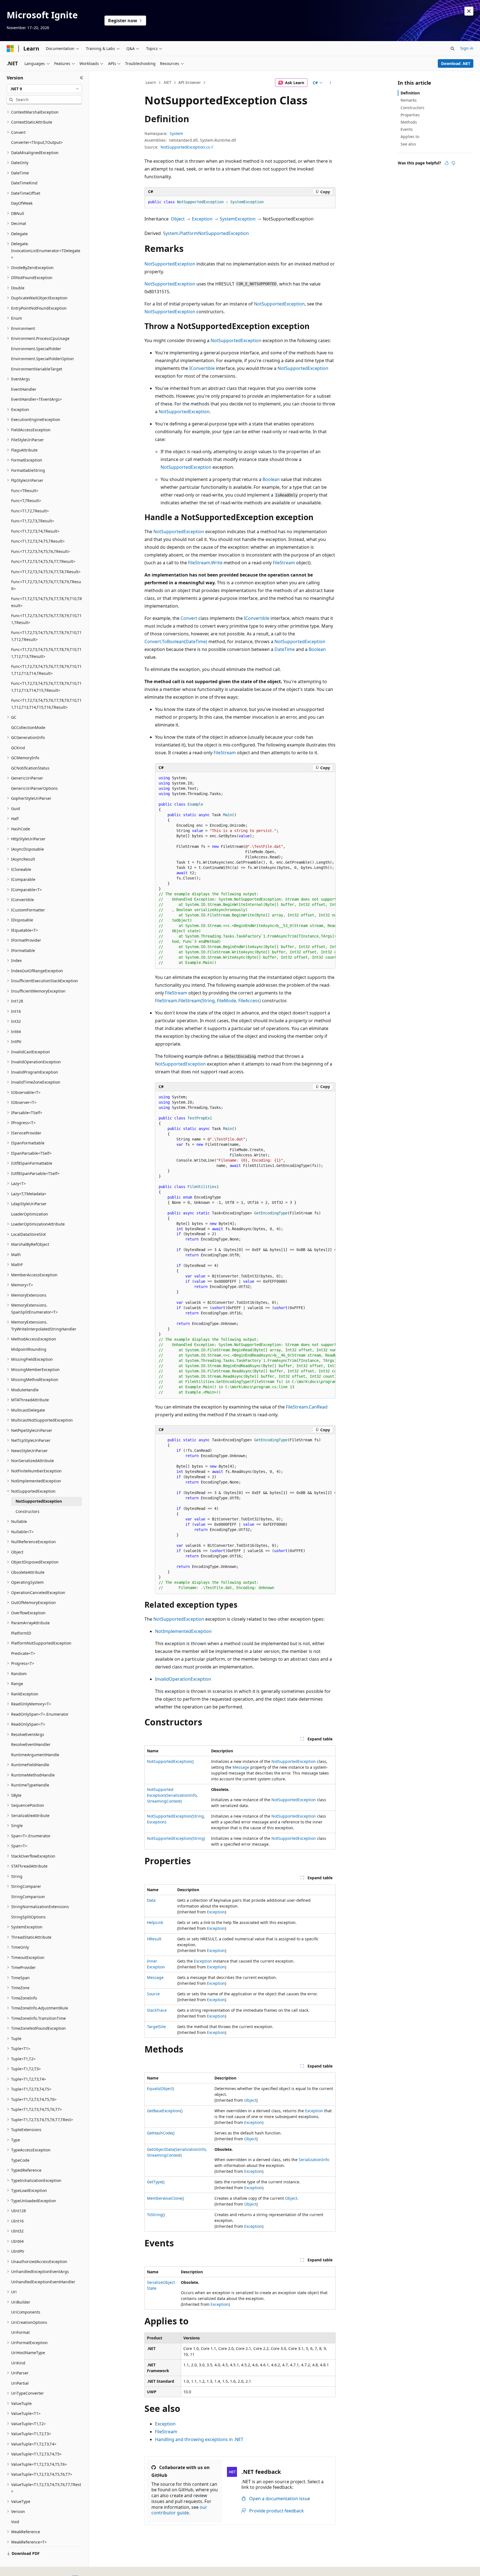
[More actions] (331, 83)
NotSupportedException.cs (185, 147)
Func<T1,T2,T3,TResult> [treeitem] (33, 521)
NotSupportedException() (170, 1761)
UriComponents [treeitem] (26, 2312)
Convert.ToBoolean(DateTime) (176, 642)
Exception (202, 219)
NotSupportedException (170, 264)
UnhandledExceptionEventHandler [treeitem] (43, 2282)
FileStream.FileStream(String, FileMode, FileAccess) (208, 1001)
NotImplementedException (183, 1631)
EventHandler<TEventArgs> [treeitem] (37, 399)
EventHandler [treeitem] (24, 389)
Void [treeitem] (15, 2522)
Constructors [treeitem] (27, 1511)
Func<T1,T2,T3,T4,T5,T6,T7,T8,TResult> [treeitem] (46, 572)
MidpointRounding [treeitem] (29, 1349)
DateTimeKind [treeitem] (24, 183)
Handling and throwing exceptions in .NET (199, 2439)
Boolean (271, 479)
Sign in (467, 48)
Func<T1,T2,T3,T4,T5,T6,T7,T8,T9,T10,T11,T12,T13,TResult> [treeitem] (46, 653)
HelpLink (155, 1922)
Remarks (409, 100)
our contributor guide (179, 2510)
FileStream (284, 563)
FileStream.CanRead (307, 1407)
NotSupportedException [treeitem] (39, 1501)
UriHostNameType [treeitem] (28, 2353)
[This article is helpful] (447, 163)
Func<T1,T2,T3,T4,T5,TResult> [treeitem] (38, 541)
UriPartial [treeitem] (20, 2383)
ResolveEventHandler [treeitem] (31, 1744)
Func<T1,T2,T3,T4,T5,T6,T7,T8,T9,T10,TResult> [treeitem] (47, 602)
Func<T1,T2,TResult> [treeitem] (30, 511)
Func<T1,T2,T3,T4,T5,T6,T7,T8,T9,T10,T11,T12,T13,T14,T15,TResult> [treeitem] (46, 687)
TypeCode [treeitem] (20, 2160)
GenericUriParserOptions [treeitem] (34, 788)
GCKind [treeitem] (18, 748)
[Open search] (452, 49)
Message (241, 1767)
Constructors (412, 108)
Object (178, 219)
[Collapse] (82, 78)
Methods (409, 122)
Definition (410, 93)
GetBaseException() (165, 2111)
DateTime (285, 649)
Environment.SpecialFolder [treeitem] (36, 349)
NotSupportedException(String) (176, 1838)
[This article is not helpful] (453, 163)
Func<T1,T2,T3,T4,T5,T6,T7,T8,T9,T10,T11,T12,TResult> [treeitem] (46, 636)
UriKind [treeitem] (18, 2363)
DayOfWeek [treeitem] (22, 203)
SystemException (238, 219)
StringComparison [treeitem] (28, 1897)
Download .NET (456, 63)
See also (408, 144)
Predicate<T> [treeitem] (23, 1653)
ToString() (156, 2215)
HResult (154, 1939)
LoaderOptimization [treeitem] (30, 1214)
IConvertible (202, 368)
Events (407, 129)
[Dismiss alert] (469, 11)
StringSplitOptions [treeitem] (28, 1917)
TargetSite (156, 2027)
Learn (151, 82)
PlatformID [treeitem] (21, 1633)
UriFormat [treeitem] (20, 2332)
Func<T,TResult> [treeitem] (26, 501)
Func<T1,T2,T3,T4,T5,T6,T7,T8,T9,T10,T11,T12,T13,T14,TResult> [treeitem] (46, 670)
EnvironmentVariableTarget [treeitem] (37, 369)
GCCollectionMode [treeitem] (28, 727)
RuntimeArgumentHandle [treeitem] (35, 1755)
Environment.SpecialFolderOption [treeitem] (42, 359)
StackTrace (157, 2010)
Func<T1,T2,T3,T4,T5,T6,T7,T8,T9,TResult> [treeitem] (46, 585)
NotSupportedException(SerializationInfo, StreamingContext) (172, 1795)
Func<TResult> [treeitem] (25, 491)
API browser (190, 82)
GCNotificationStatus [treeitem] (30, 768)
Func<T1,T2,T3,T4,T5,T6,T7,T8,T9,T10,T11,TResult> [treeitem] (46, 619)
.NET (167, 82)
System (176, 133)
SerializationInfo (314, 2160)
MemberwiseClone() (165, 2198)
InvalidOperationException (183, 1679)
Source (153, 1994)
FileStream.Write (205, 563)
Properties (410, 115)
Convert (189, 618)
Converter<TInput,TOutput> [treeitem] (37, 142)
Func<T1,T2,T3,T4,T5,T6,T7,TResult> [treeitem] (43, 561)
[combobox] (44, 89)
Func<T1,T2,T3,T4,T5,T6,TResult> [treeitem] (41, 551)
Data (151, 1900)
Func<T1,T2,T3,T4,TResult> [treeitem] (35, 531)
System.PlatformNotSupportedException (206, 233)
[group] (245, 870)
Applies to (410, 136)
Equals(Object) (160, 2088)
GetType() (156, 2182)
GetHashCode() (161, 2133)
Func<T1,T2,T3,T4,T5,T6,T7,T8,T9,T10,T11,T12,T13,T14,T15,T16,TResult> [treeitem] (46, 704)
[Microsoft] (10, 49)
